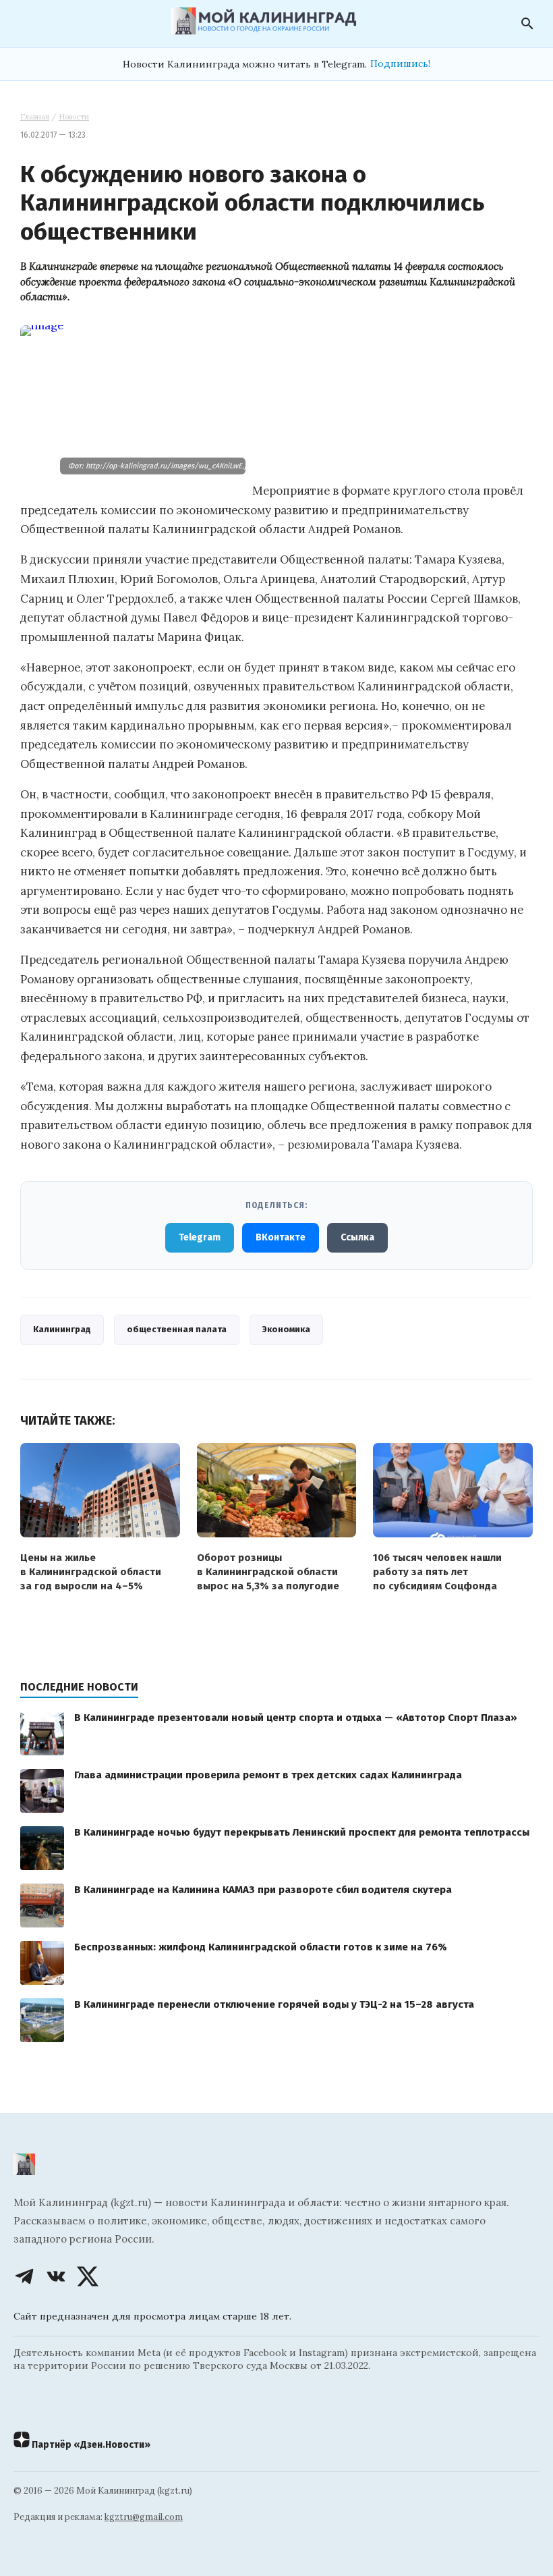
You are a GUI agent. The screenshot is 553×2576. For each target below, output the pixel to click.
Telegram (200, 1237)
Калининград (62, 1329)
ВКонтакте (281, 1237)
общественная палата (177, 1329)
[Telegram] (24, 2276)
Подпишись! (400, 63)
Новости (74, 117)
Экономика (286, 1329)
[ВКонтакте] (56, 2276)
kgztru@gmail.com (144, 2517)
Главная (35, 117)
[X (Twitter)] (88, 2276)
